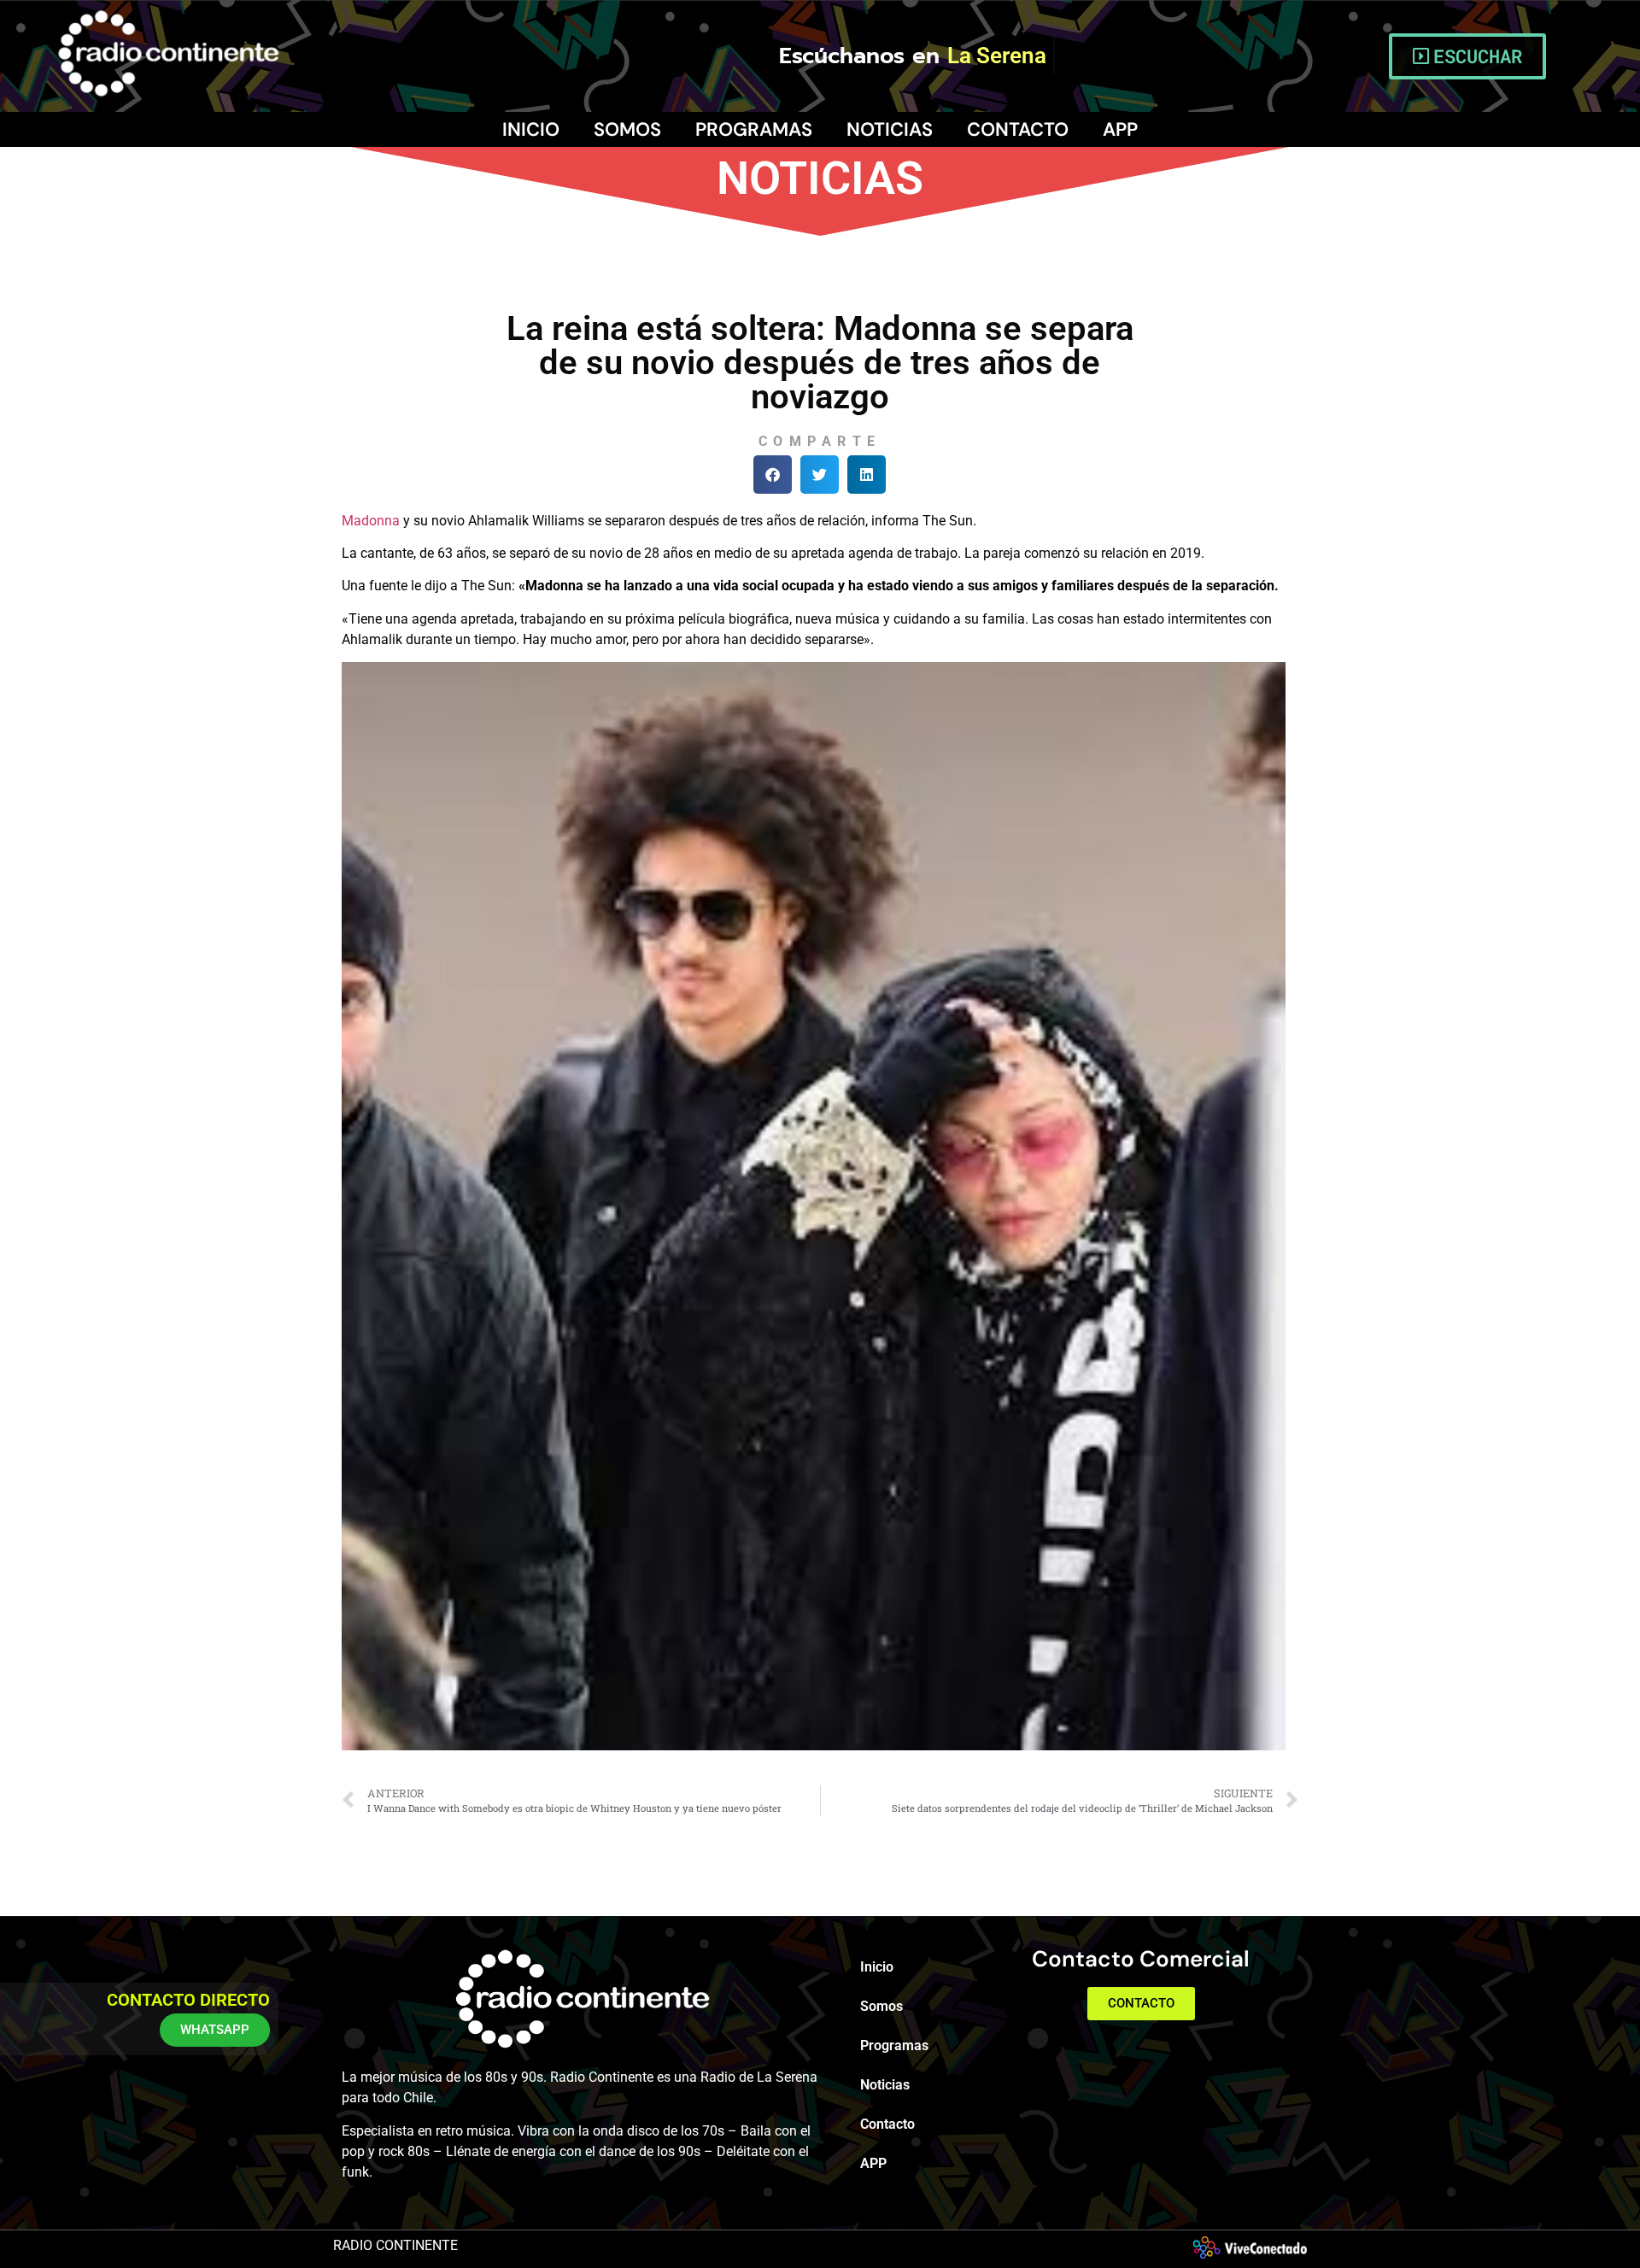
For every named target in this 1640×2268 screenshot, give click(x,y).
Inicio (531, 129)
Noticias (890, 129)
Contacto (1018, 129)
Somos (627, 129)
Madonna (371, 521)
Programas (754, 129)
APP (1120, 129)
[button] (773, 475)
